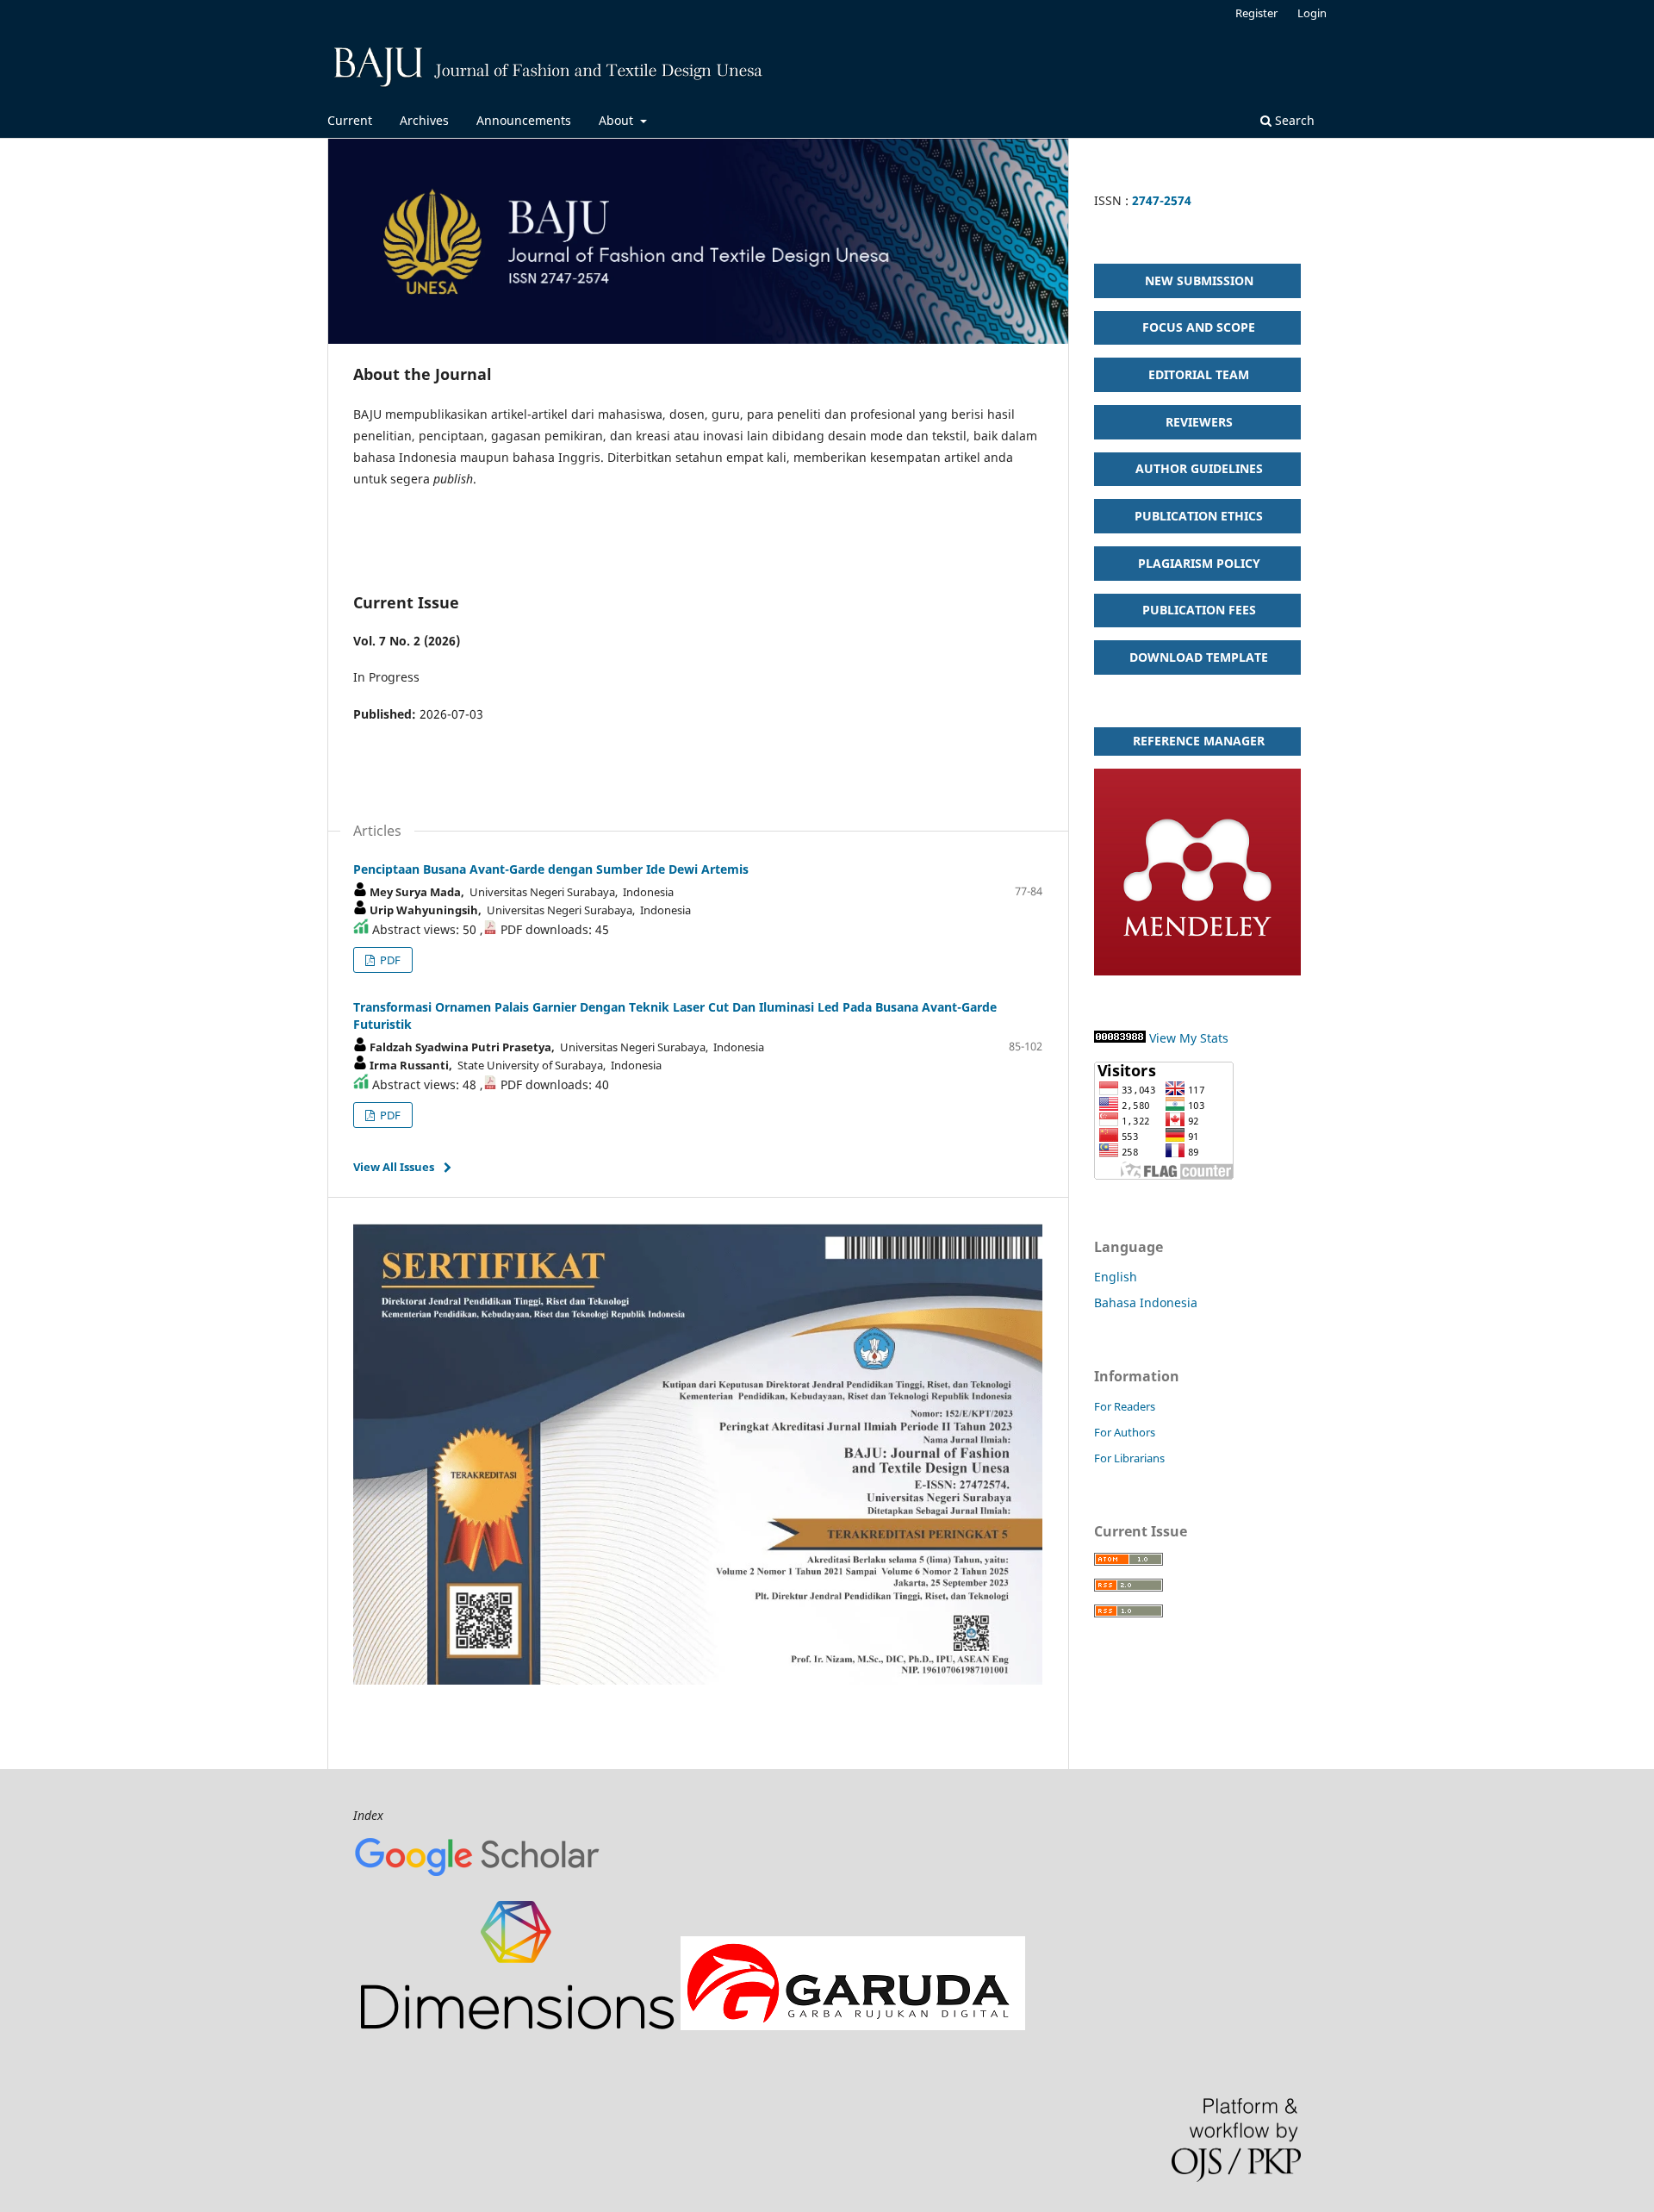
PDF (389, 960)
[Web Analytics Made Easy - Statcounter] (1120, 1038)
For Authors (1125, 1432)
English (1116, 1277)
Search (1293, 120)
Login (1312, 13)
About (618, 120)
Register (1256, 13)
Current (350, 120)
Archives (424, 120)
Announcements (524, 120)
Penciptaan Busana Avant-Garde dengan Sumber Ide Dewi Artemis (551, 869)
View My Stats (1189, 1038)
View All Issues (394, 1167)
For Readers (1125, 1406)
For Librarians (1129, 1458)
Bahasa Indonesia (1146, 1302)
